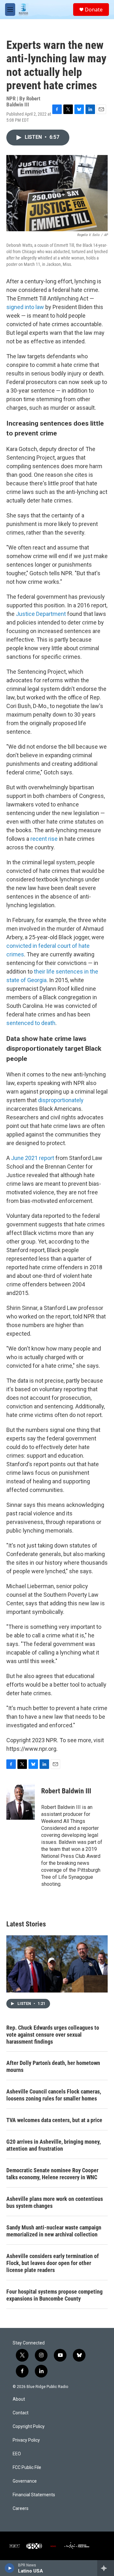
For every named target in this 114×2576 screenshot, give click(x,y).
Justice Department (41, 614)
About (19, 2399)
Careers (21, 2509)
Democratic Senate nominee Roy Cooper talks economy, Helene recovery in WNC (52, 2174)
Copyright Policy (29, 2427)
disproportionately (61, 1100)
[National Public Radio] (15, 2546)
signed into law (25, 307)
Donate (94, 10)
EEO (17, 2454)
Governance (25, 2481)
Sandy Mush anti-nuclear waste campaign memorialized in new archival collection (54, 2231)
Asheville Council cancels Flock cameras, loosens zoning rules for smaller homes (54, 2095)
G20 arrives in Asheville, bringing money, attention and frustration (54, 2145)
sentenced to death (31, 1023)
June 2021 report (33, 1158)
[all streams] (106, 2568)
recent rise (44, 839)
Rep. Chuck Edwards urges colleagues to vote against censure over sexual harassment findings (53, 2035)
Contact (21, 2413)
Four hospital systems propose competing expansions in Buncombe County (54, 2295)
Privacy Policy (26, 2440)
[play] (10, 2568)
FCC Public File (27, 2468)
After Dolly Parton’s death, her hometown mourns (53, 2066)
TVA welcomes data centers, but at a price (54, 2120)
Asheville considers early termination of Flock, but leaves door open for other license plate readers (53, 2263)
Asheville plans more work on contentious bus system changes (55, 2202)
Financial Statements (34, 2495)
